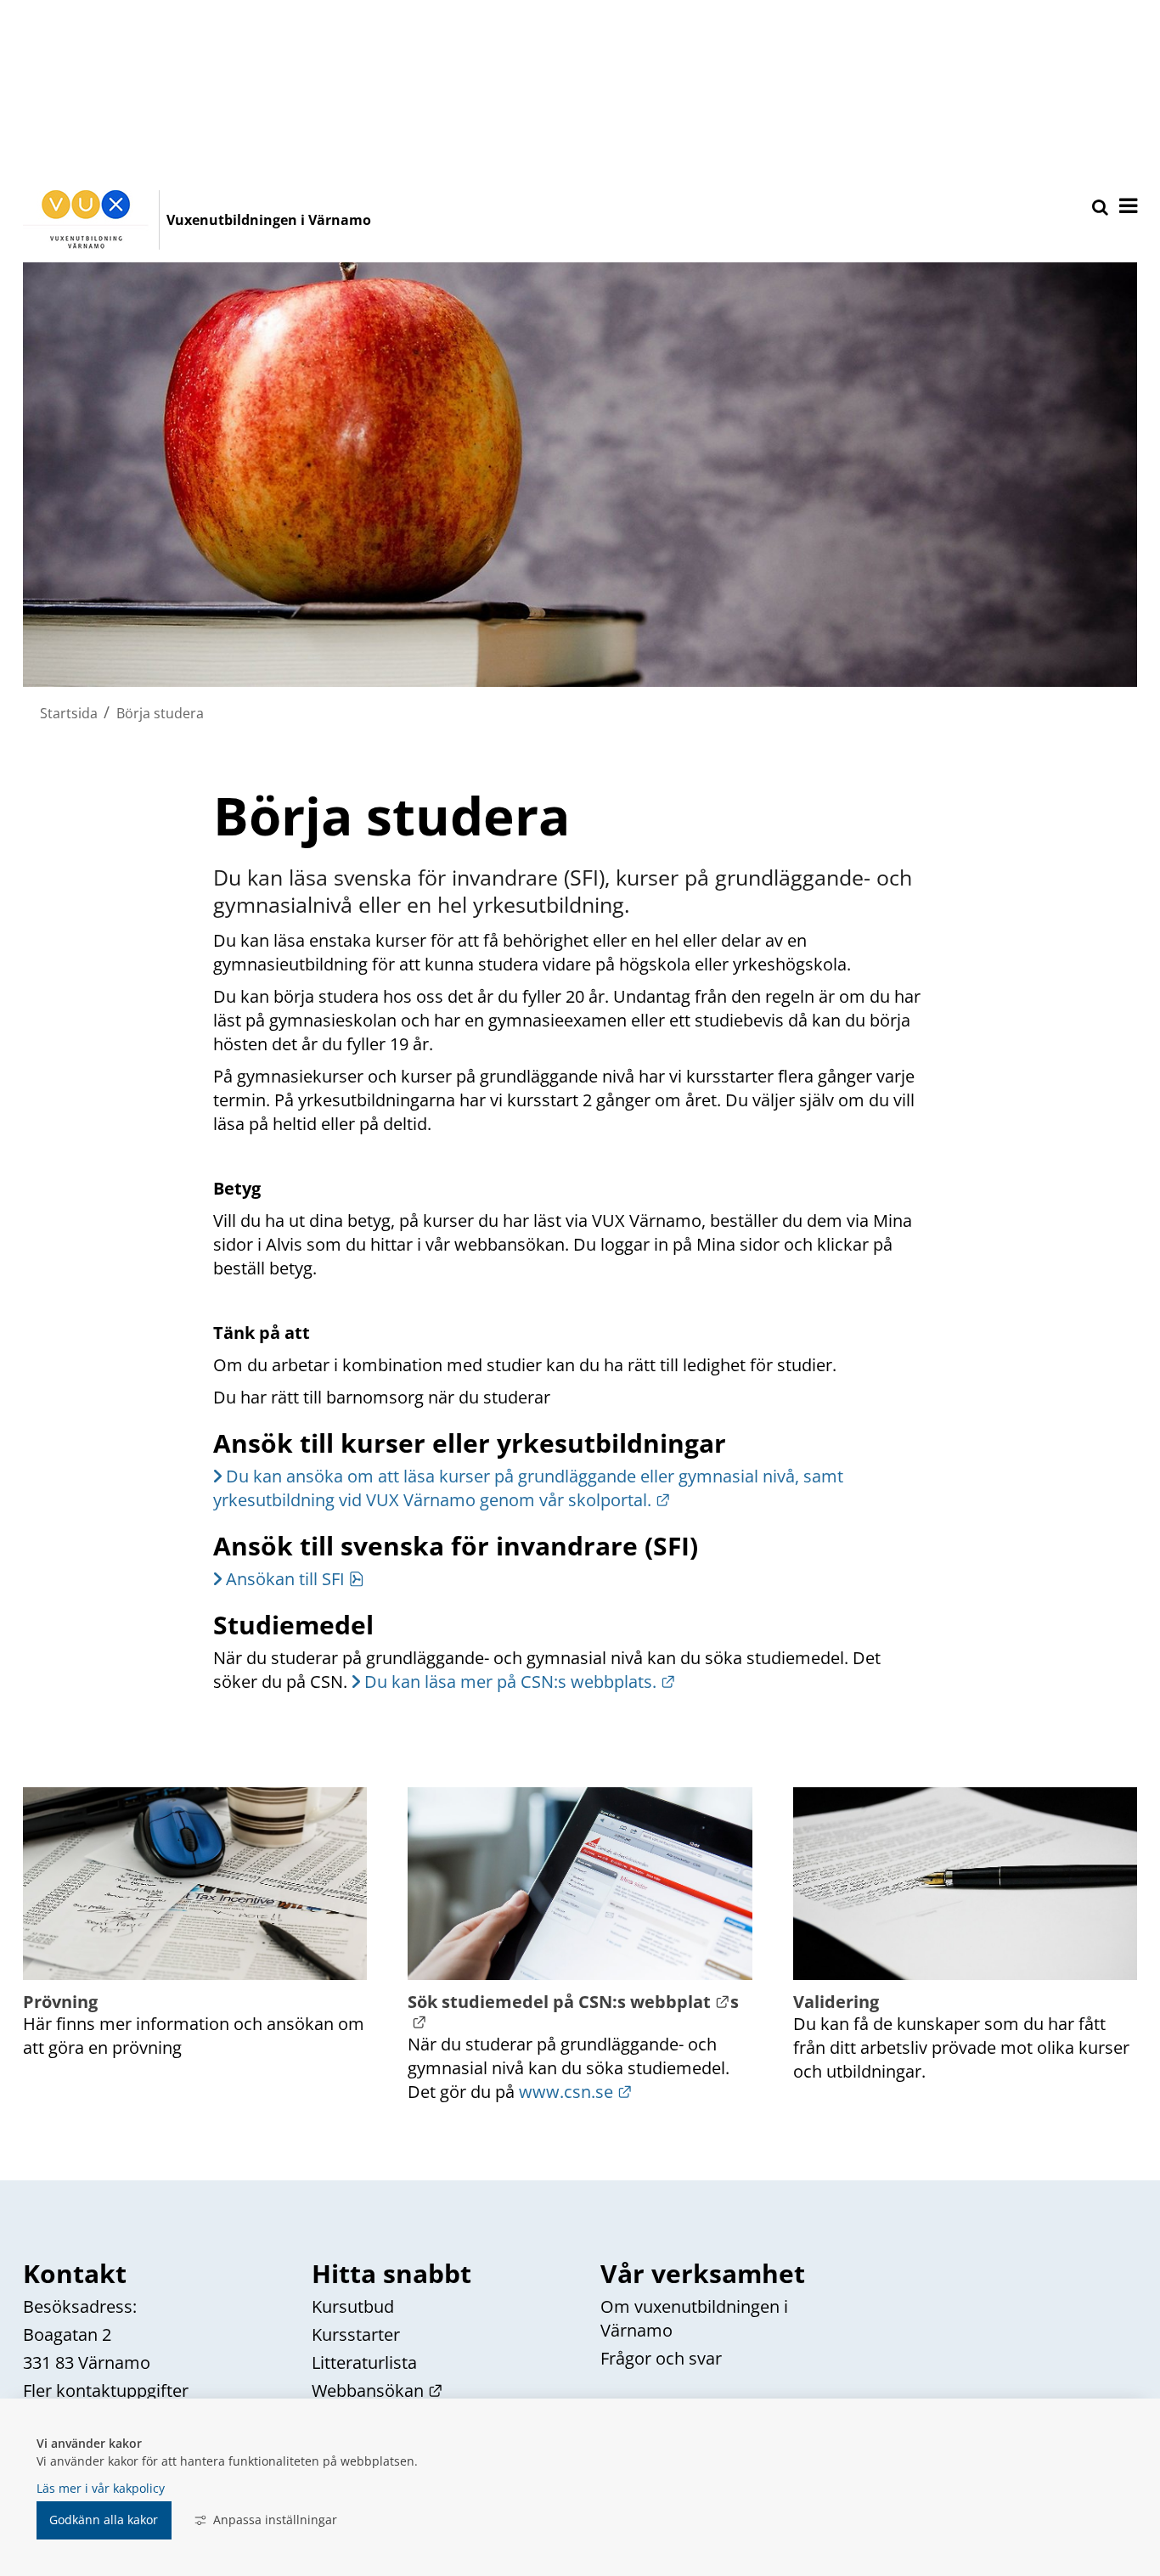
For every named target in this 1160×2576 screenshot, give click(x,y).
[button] (1127, 207)
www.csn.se (576, 2092)
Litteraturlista (364, 2362)
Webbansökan (377, 2390)
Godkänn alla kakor (104, 2520)
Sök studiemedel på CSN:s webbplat (569, 2002)
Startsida (69, 713)
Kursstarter (356, 2334)
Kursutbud (353, 2306)
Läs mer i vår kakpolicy (101, 2488)
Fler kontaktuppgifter (106, 2390)
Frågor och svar (661, 2358)
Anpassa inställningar (275, 2520)
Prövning (60, 2002)
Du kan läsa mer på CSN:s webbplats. (520, 1682)
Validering (836, 2002)
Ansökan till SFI (295, 1579)
